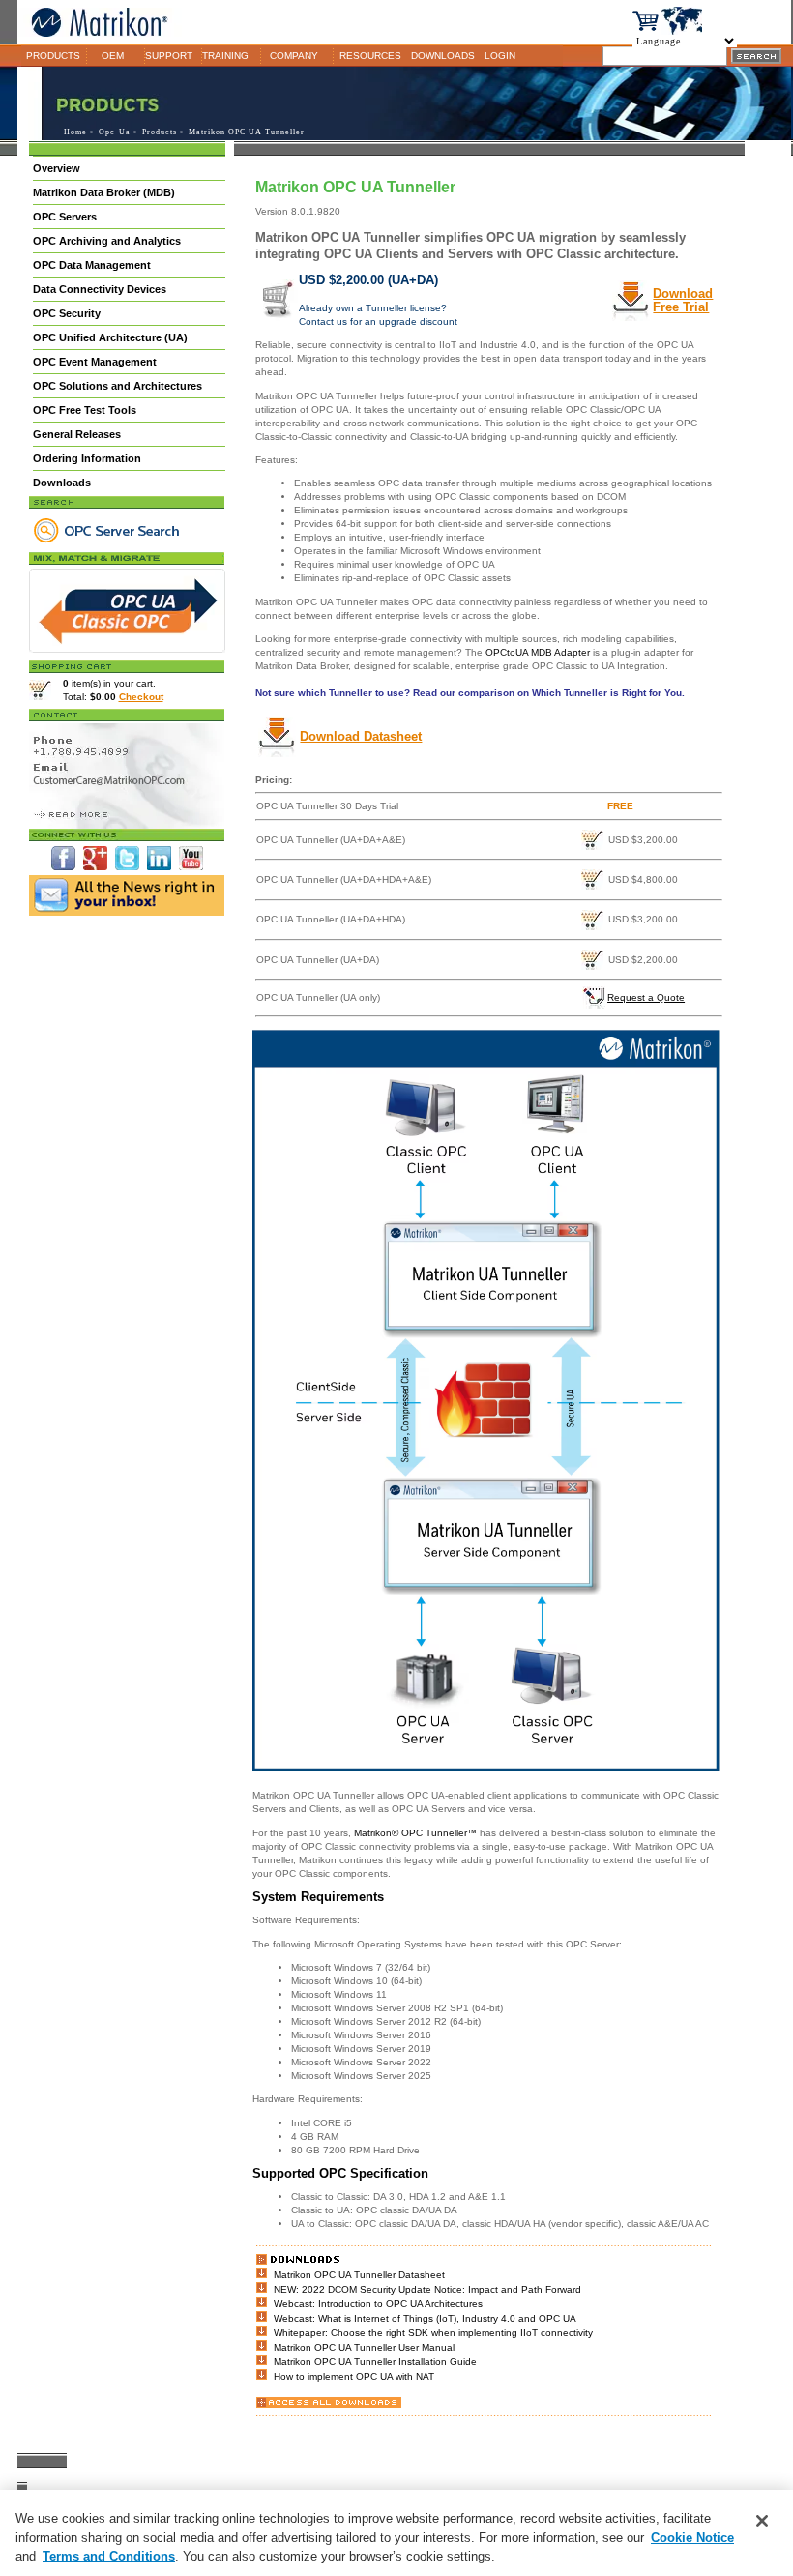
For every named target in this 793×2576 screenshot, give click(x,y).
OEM (113, 56)
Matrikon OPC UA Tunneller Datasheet (359, 2275)
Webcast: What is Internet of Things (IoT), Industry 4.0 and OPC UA (425, 2318)
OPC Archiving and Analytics (107, 241)
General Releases (77, 434)
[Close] (762, 2521)
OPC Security (67, 313)
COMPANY (294, 56)
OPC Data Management (92, 265)
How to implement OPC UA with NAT (354, 2376)
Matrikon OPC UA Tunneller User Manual (364, 2347)
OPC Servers (65, 217)
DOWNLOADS (443, 56)
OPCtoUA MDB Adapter (538, 652)
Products (160, 132)
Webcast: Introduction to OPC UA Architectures (378, 2304)
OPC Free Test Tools (85, 410)
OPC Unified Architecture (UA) (110, 337)
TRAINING (225, 56)
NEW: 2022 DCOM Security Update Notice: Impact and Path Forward (427, 2289)
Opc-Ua (115, 132)
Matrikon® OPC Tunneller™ (414, 1833)
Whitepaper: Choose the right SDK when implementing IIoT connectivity (433, 2333)
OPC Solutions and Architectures (117, 386)
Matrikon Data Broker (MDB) (104, 192)
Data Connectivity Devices (100, 289)
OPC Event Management (95, 362)
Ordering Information (87, 458)
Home (75, 132)
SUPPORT (169, 56)
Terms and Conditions (109, 2556)
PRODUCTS (53, 56)
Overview (57, 168)
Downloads (62, 483)
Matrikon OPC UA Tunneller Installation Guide (375, 2362)
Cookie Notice (692, 2538)
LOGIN (500, 56)
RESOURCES (370, 56)
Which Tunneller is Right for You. (608, 693)
